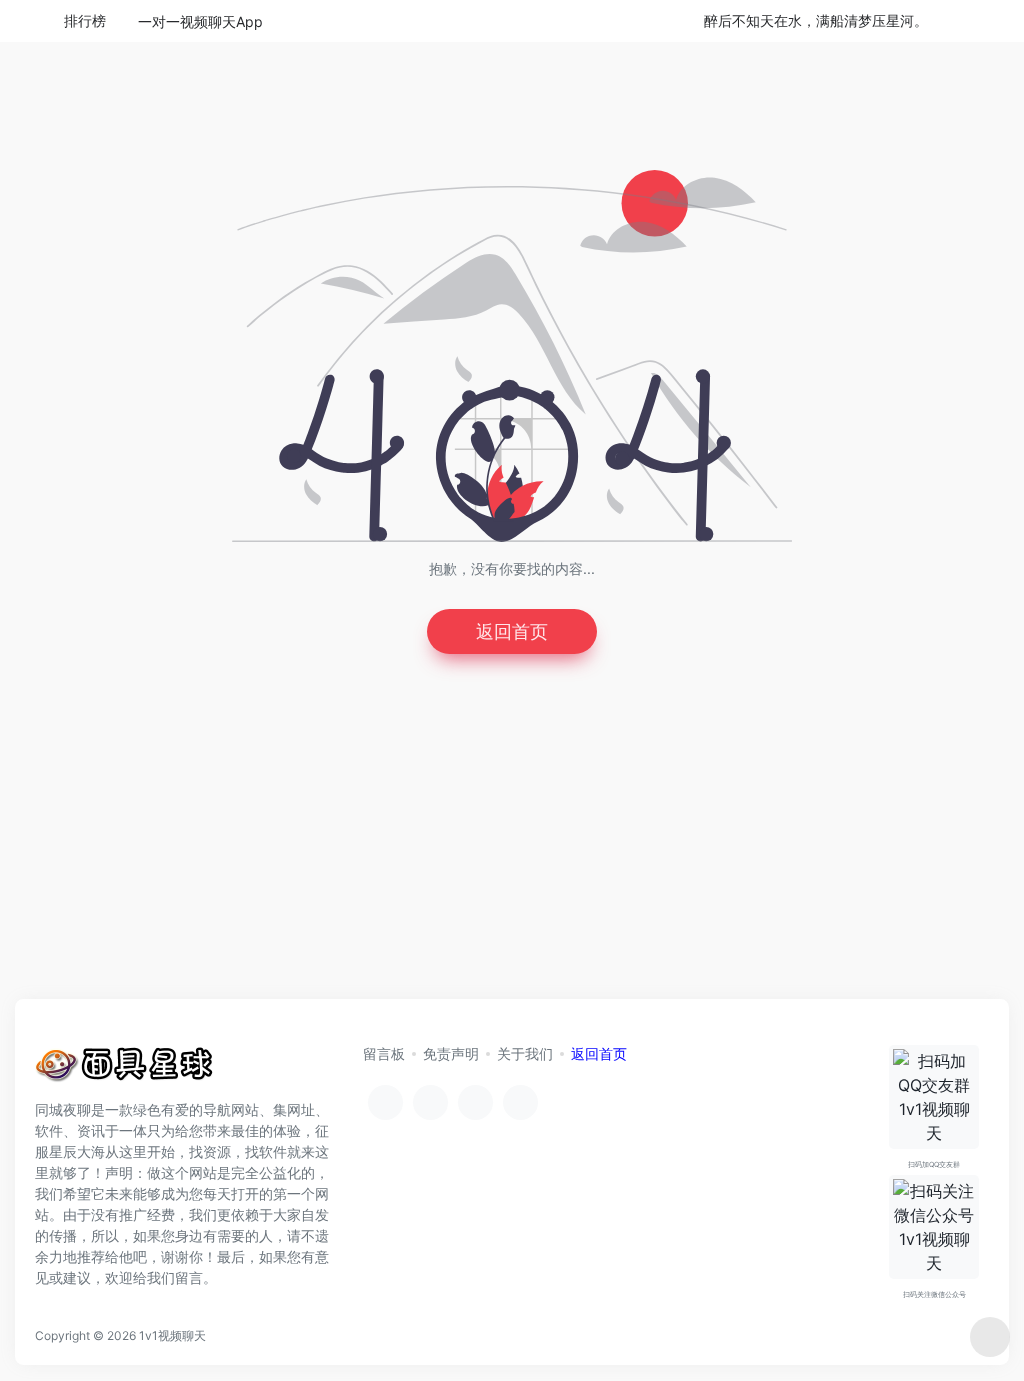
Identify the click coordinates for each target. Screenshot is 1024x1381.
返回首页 (512, 631)
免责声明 (451, 1053)
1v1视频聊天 (172, 1335)
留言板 (384, 1053)
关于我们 (525, 1053)
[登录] (960, 21)
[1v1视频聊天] (125, 1069)
